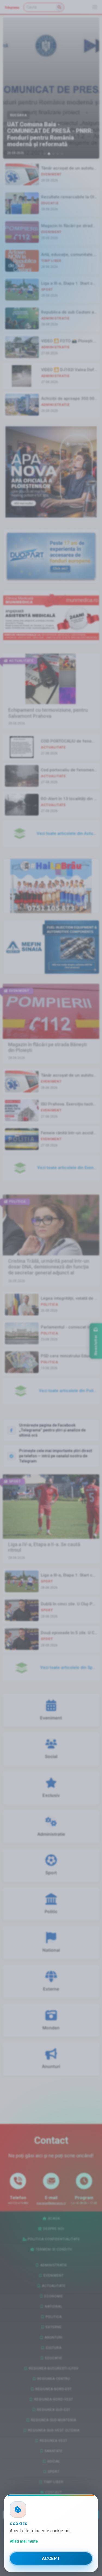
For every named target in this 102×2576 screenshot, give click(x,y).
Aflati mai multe (24, 2541)
